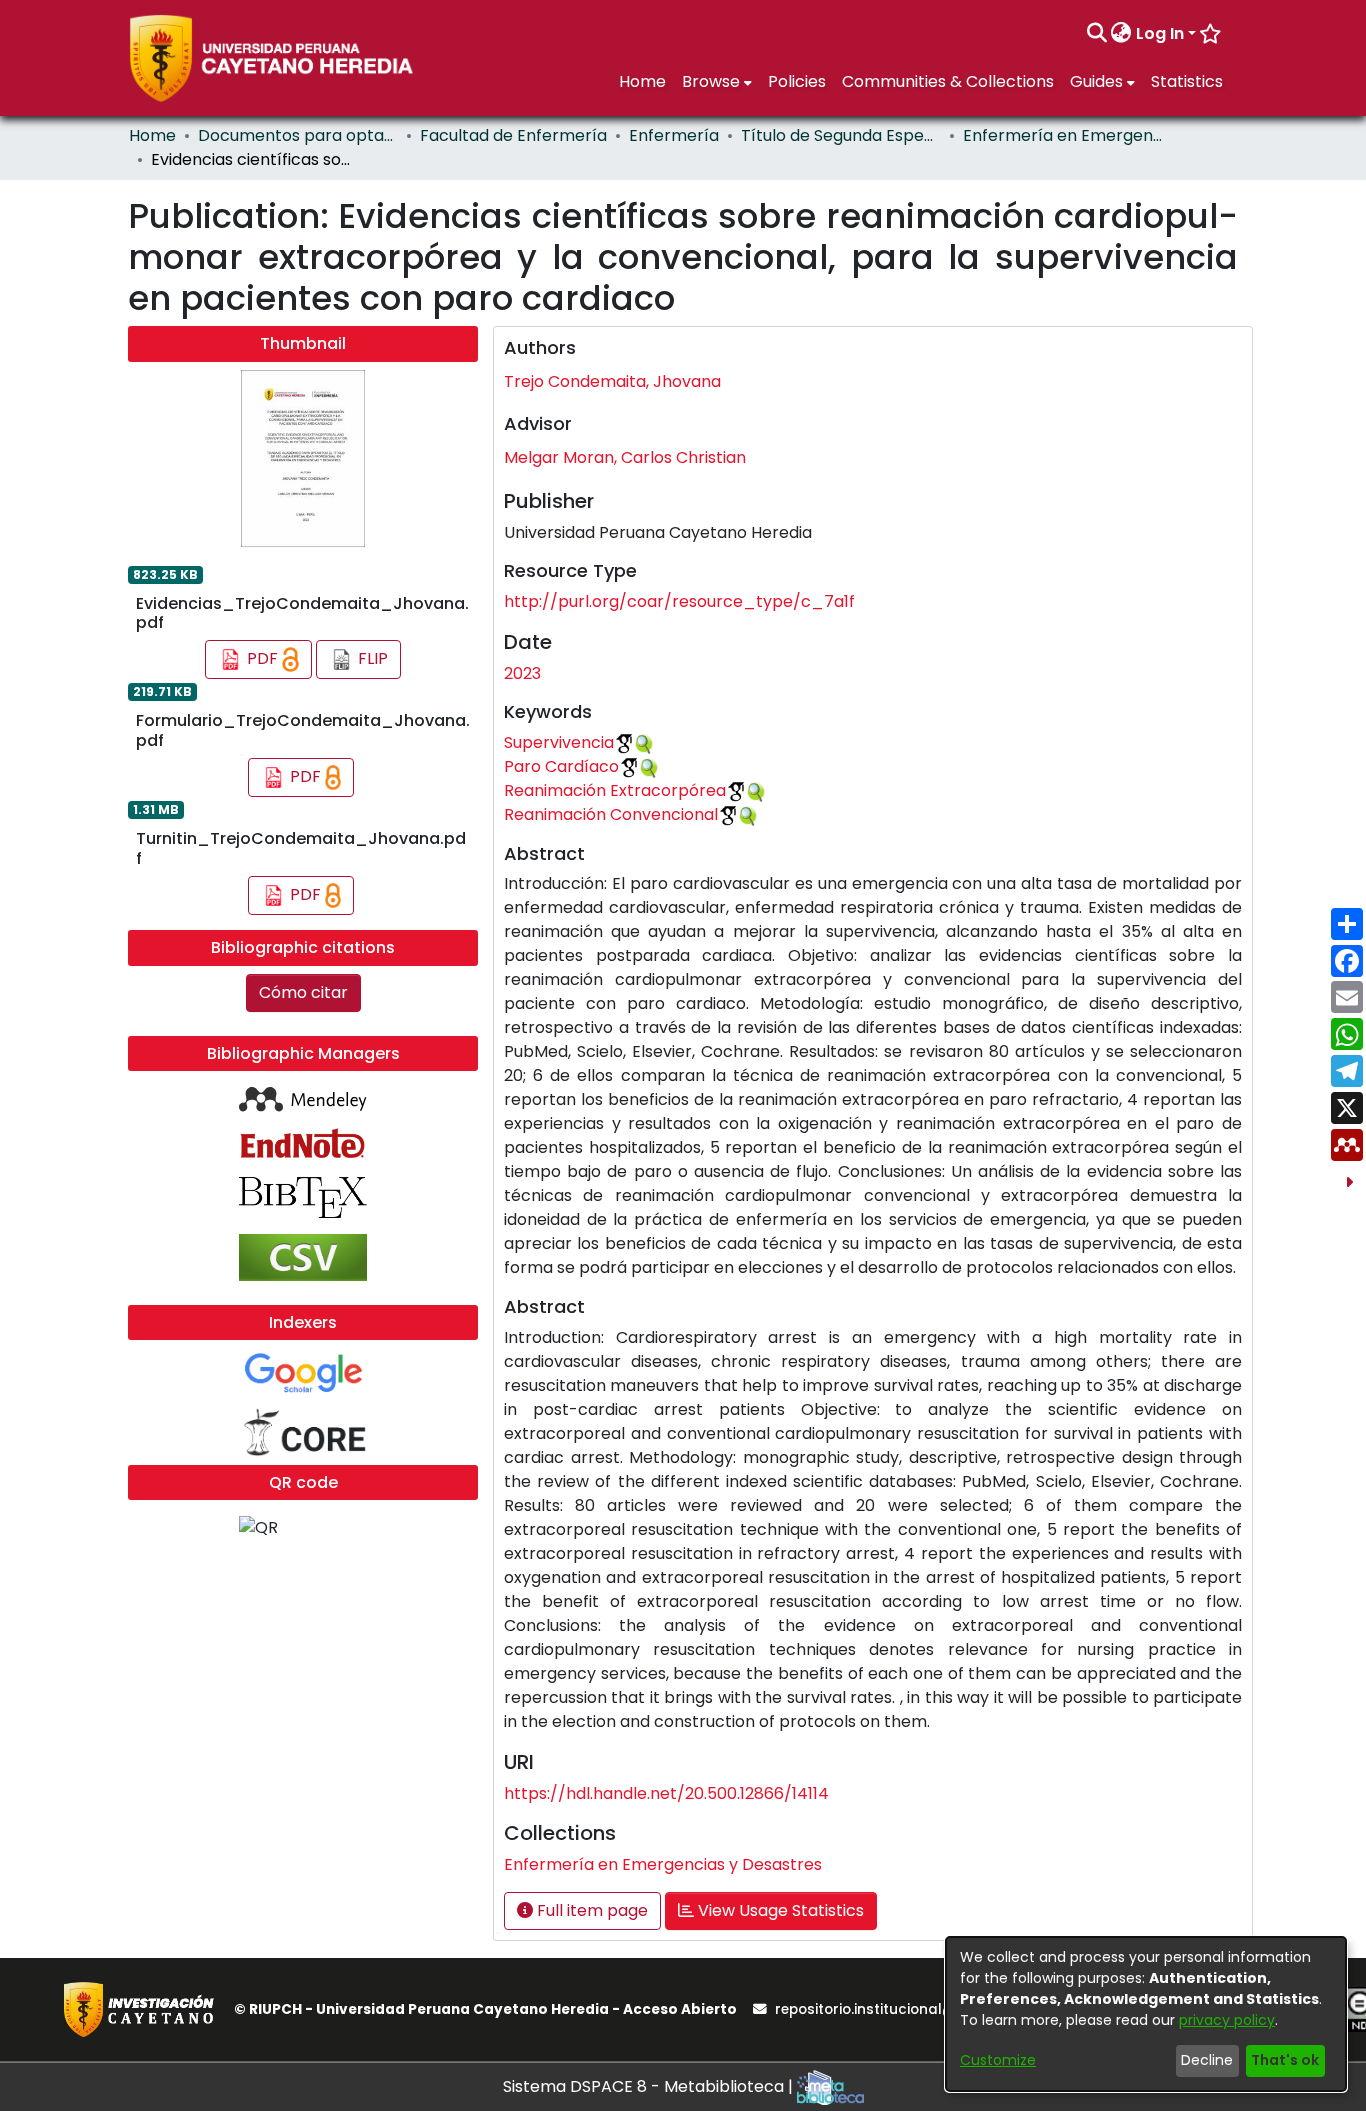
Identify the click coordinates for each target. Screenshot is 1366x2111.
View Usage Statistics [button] (779, 1910)
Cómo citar (303, 992)
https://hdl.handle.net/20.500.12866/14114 (666, 1793)
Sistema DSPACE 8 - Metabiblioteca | (650, 2086)
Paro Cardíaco (561, 766)
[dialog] (1146, 2014)
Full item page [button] (590, 1910)
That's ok (1285, 2060)
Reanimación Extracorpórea (615, 790)
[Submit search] (1096, 34)
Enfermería (674, 135)
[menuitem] (1121, 34)
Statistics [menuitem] (1187, 81)
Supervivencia (559, 742)
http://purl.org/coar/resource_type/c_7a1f (679, 601)
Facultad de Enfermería (513, 135)
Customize (998, 2060)
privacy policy (1227, 2020)
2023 (522, 673)
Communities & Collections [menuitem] (948, 81)
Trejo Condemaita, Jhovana (612, 381)
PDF (262, 658)
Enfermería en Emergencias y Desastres (1063, 135)
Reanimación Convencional (611, 814)
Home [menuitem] (642, 81)
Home (152, 135)
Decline (1207, 2060)
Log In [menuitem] (1160, 33)
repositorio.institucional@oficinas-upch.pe (926, 2009)
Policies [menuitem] (797, 81)
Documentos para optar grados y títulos (298, 135)
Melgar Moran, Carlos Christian (625, 457)
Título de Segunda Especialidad (841, 135)
